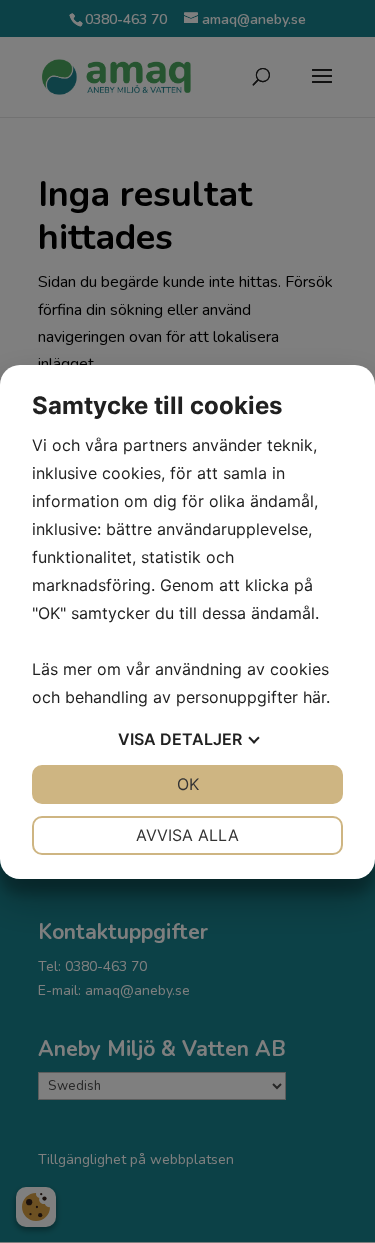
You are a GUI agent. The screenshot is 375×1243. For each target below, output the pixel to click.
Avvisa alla (187, 835)
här (314, 697)
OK (188, 784)
